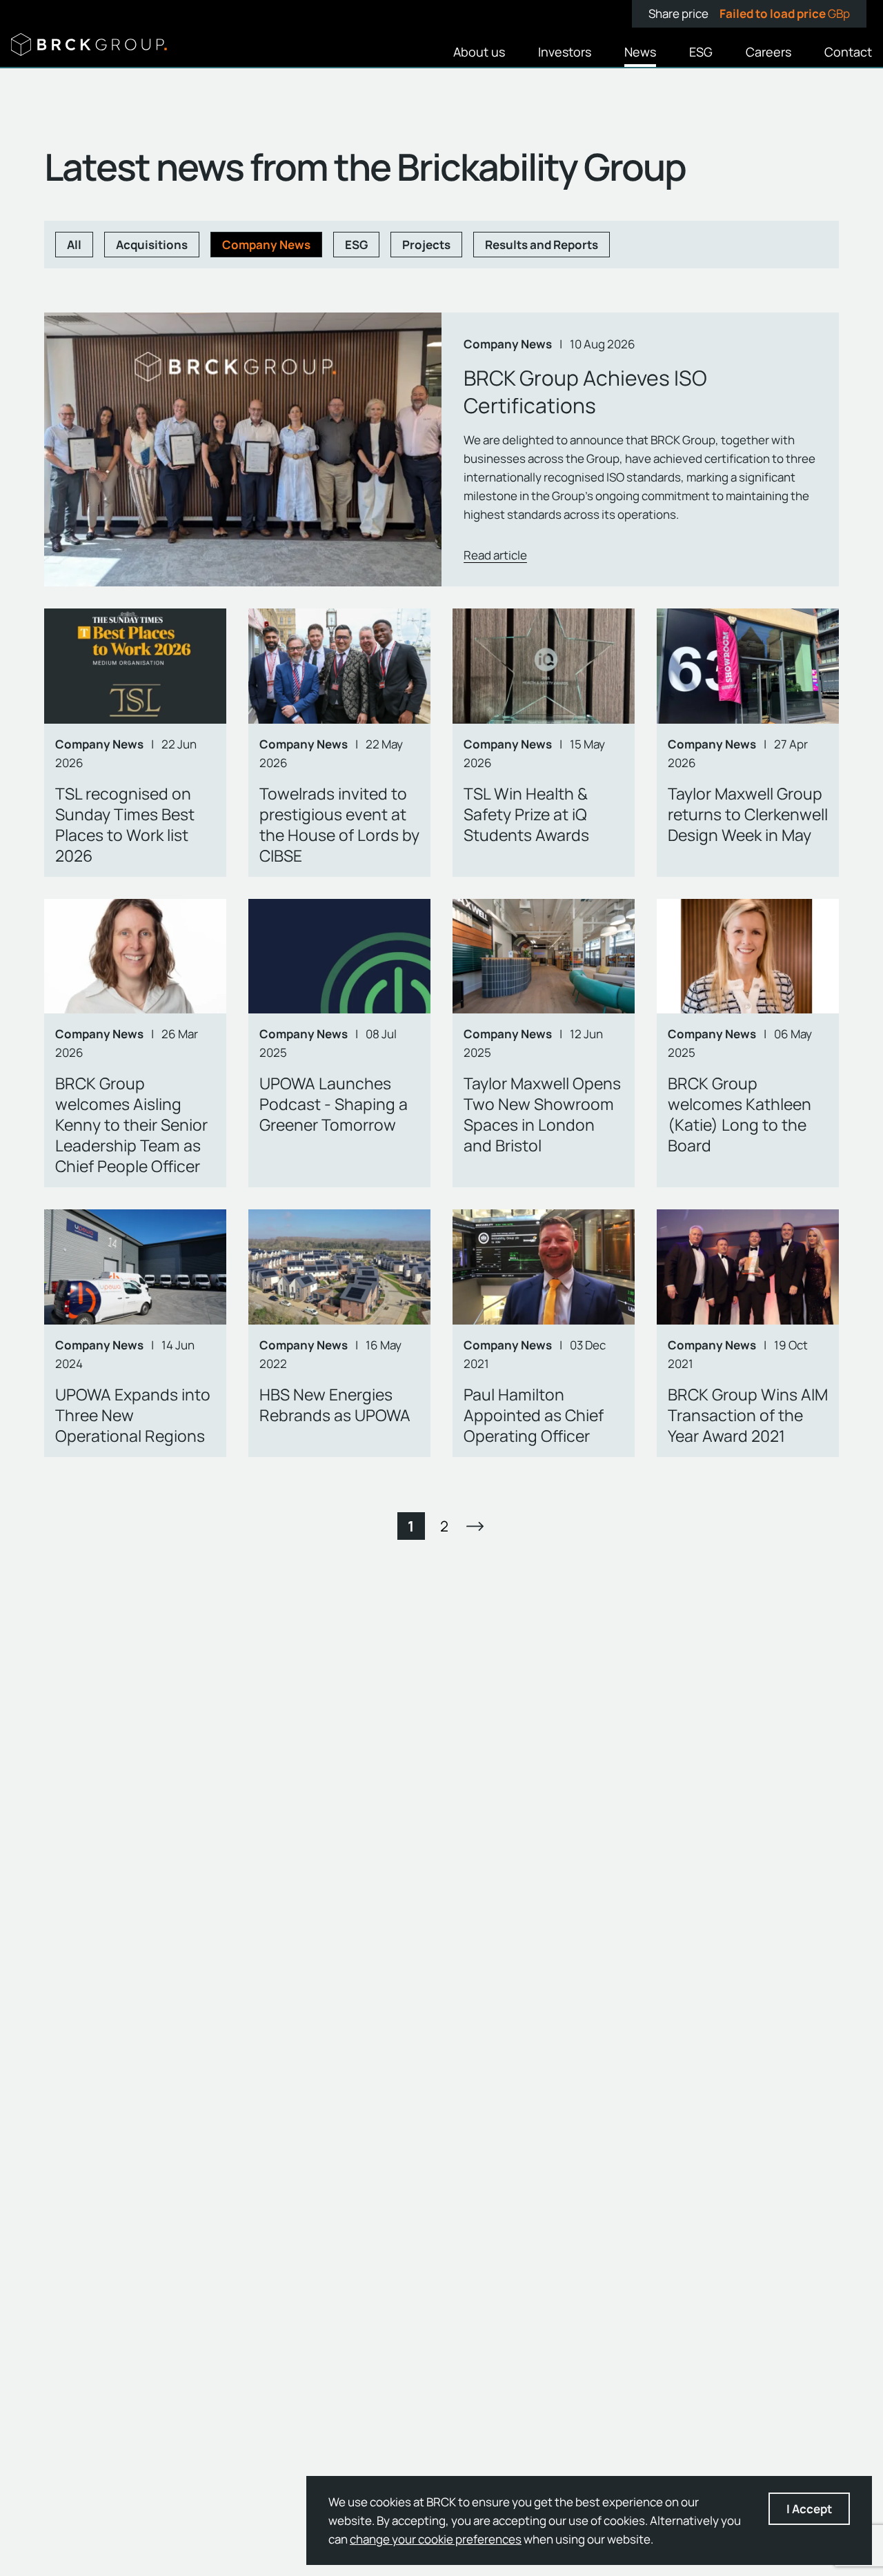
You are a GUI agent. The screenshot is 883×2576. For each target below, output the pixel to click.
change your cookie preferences (436, 2539)
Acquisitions (152, 245)
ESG (356, 245)
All (74, 245)
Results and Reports (542, 245)
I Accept (809, 2509)
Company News (266, 245)
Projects (426, 245)
